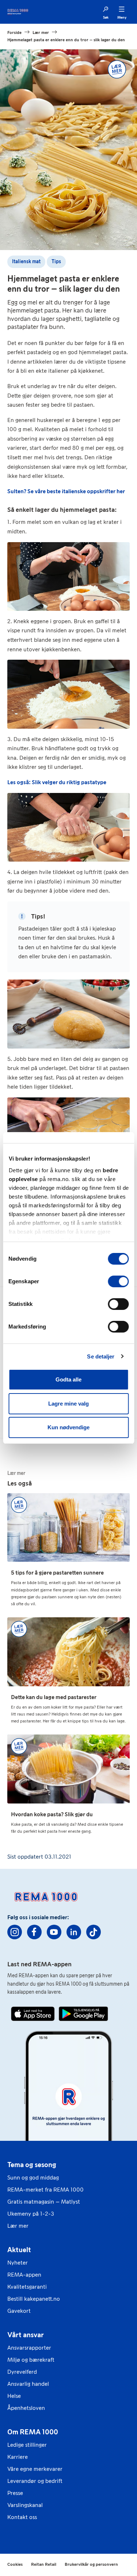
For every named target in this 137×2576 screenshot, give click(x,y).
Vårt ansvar (26, 2335)
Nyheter (18, 2263)
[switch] (118, 1281)
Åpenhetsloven (26, 2408)
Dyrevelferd (22, 2372)
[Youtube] (54, 1932)
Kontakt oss (22, 2517)
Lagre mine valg (68, 1404)
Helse (14, 2396)
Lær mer (18, 2226)
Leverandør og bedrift (35, 2481)
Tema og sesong (32, 2165)
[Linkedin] (74, 1932)
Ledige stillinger (27, 2445)
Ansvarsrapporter (29, 2348)
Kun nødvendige (68, 1427)
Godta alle (68, 1379)
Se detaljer (101, 1356)
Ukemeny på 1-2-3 (31, 2214)
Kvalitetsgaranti (27, 2287)
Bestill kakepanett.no (34, 2299)
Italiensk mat (26, 262)
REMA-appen (24, 2275)
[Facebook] (34, 1932)
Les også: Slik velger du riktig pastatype (57, 782)
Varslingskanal (25, 2505)
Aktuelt (19, 2250)
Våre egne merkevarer (35, 2469)
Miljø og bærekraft (31, 2360)
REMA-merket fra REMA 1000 (45, 2190)
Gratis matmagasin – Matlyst (44, 2202)
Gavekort (19, 2311)
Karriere (18, 2457)
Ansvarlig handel (28, 2384)
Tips (56, 262)
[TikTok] (94, 1932)
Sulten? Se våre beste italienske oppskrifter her (66, 491)
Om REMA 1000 (33, 2432)
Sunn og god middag (33, 2178)
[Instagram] (15, 1932)
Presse (15, 2493)
